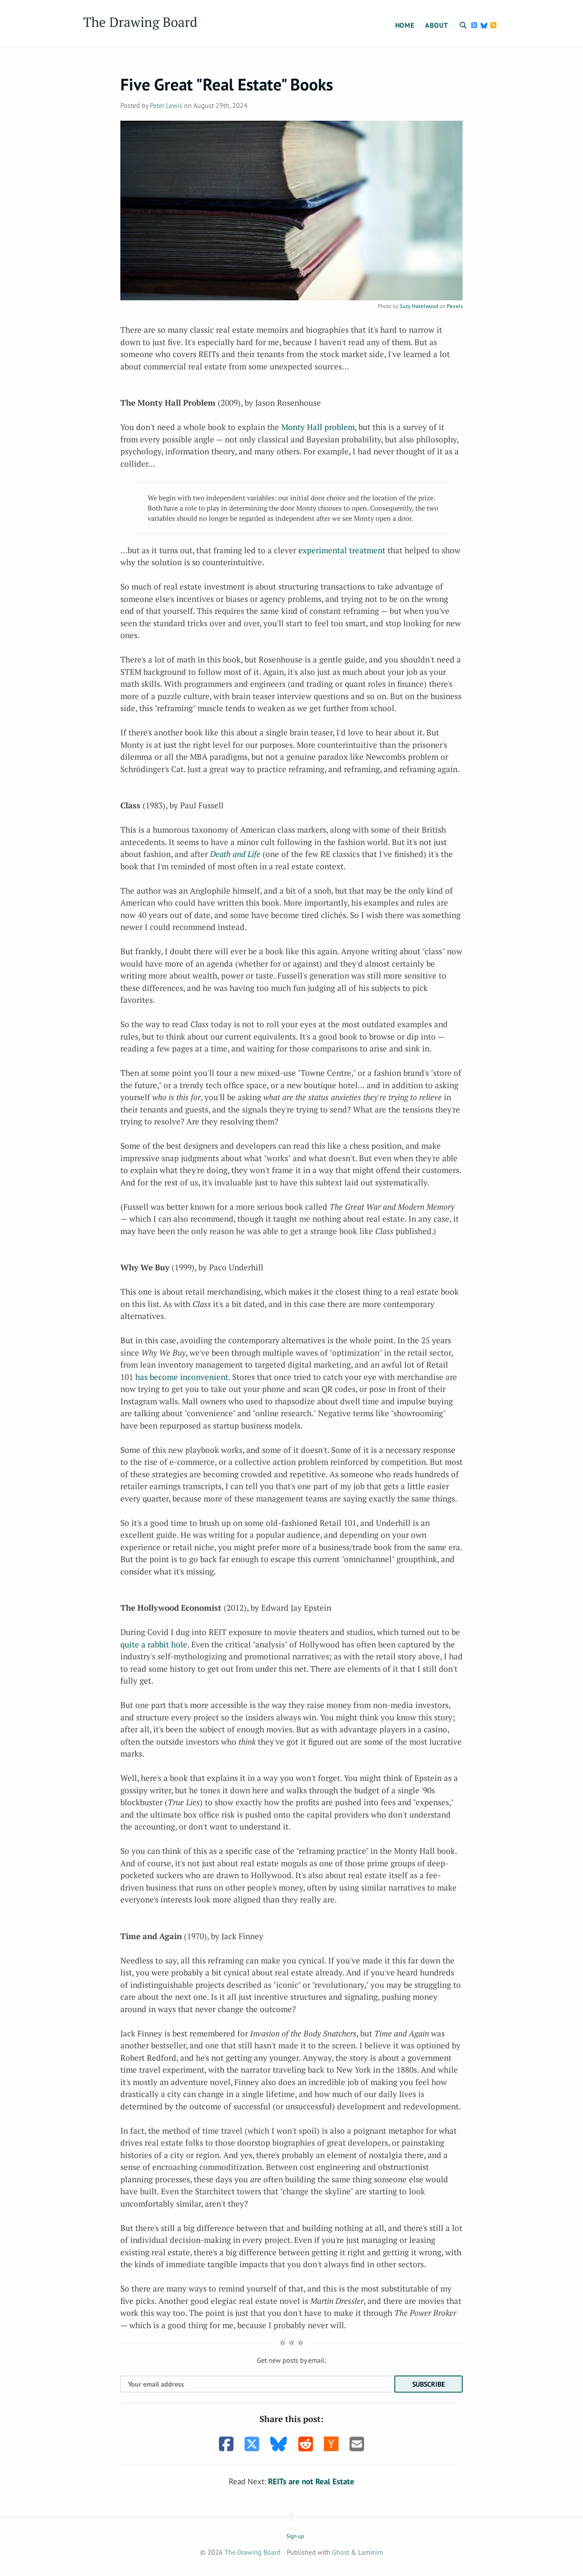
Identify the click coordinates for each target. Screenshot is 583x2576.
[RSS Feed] (494, 25)
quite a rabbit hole (154, 1644)
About (436, 25)
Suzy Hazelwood (419, 306)
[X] (475, 25)
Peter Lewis (166, 105)
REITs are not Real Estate (311, 2481)
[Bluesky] (485, 25)
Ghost (341, 2552)
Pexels (455, 306)
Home (405, 25)
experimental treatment (342, 550)
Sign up (295, 2536)
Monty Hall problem (318, 427)
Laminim (371, 2552)
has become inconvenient (182, 1377)
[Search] (464, 25)
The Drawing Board (140, 22)
